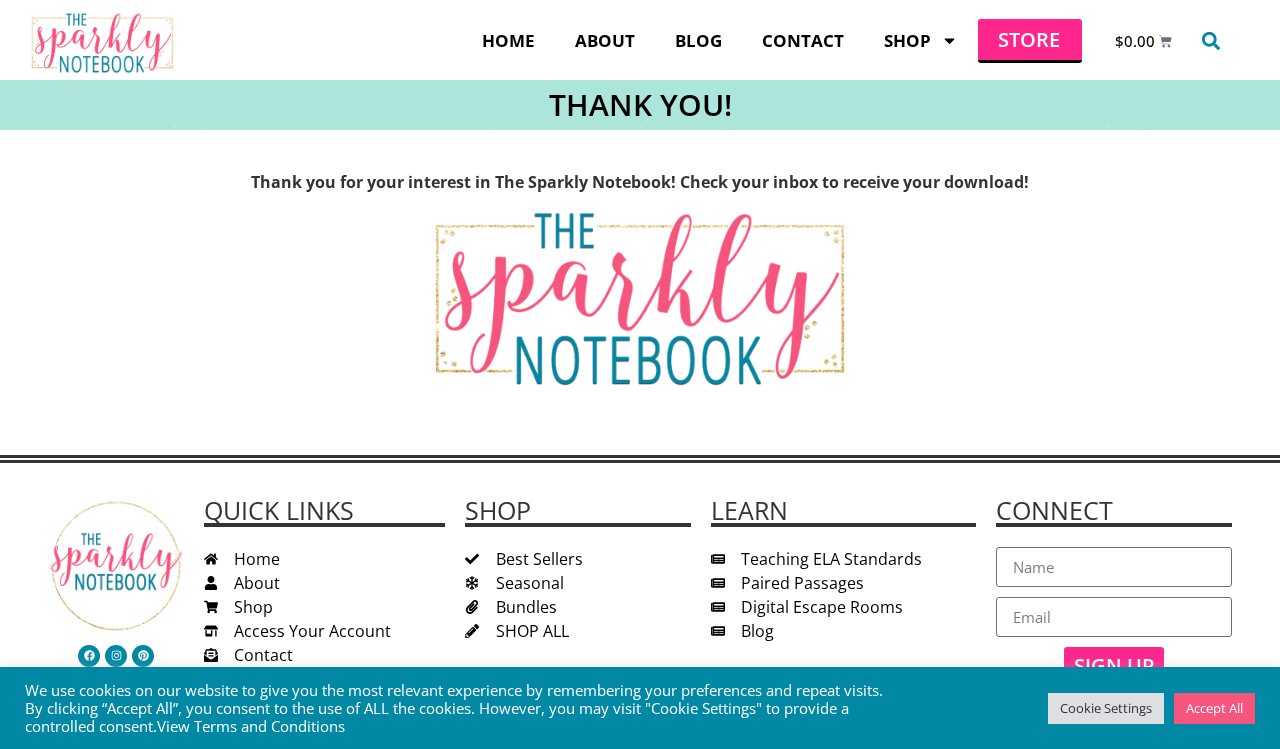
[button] (1210, 40)
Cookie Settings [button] (1106, 708)
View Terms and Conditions (251, 726)
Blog (698, 40)
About (605, 40)
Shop (907, 40)
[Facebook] (89, 656)
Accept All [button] (1214, 708)
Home (508, 40)
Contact (803, 40)
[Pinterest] (143, 656)
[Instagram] (116, 656)
